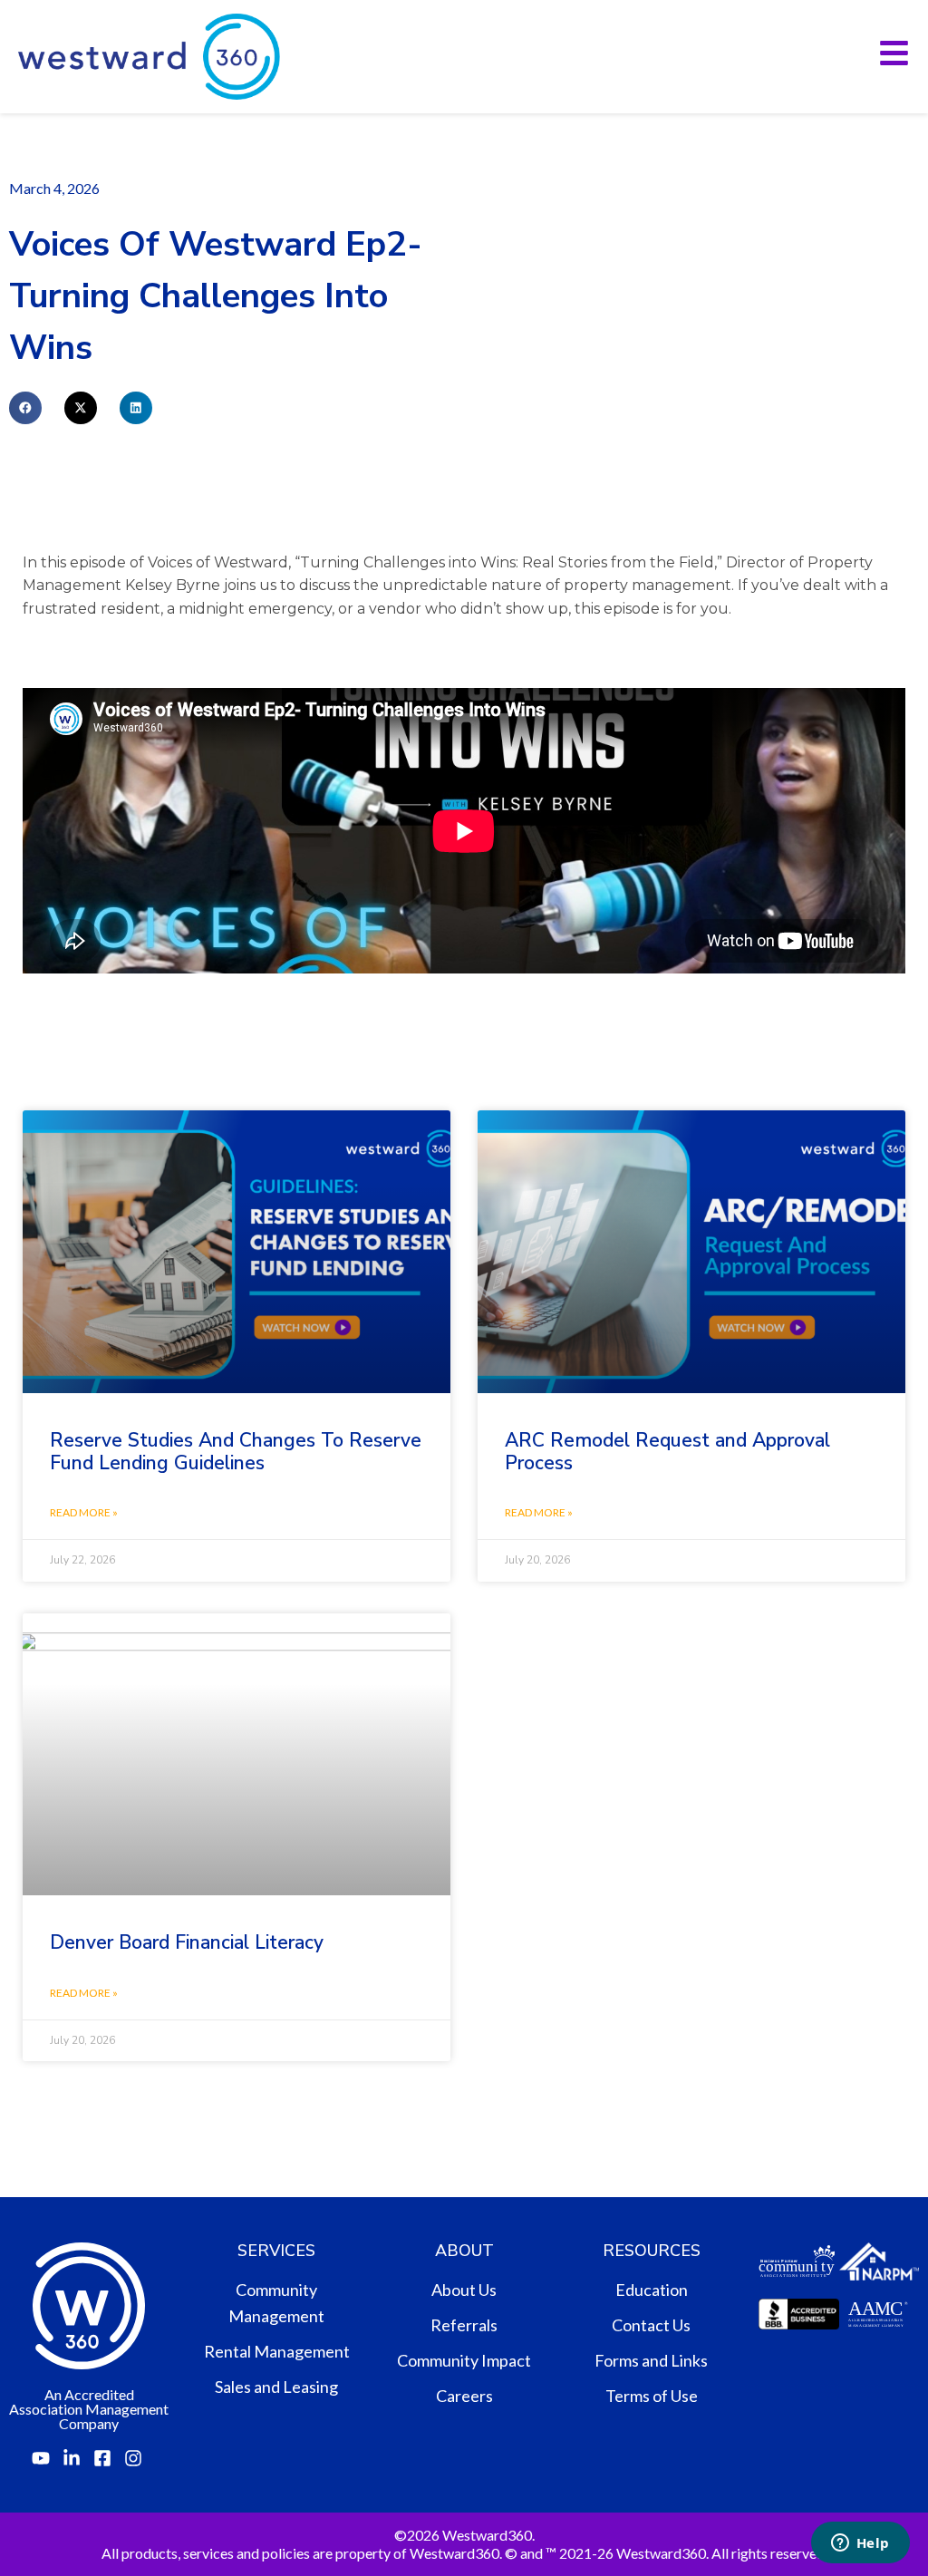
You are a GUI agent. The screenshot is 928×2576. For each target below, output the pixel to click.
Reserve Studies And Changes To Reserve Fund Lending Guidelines (236, 1452)
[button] (25, 408)
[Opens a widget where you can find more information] (860, 2544)
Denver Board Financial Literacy (187, 1942)
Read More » (84, 1512)
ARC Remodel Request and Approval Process (667, 1452)
